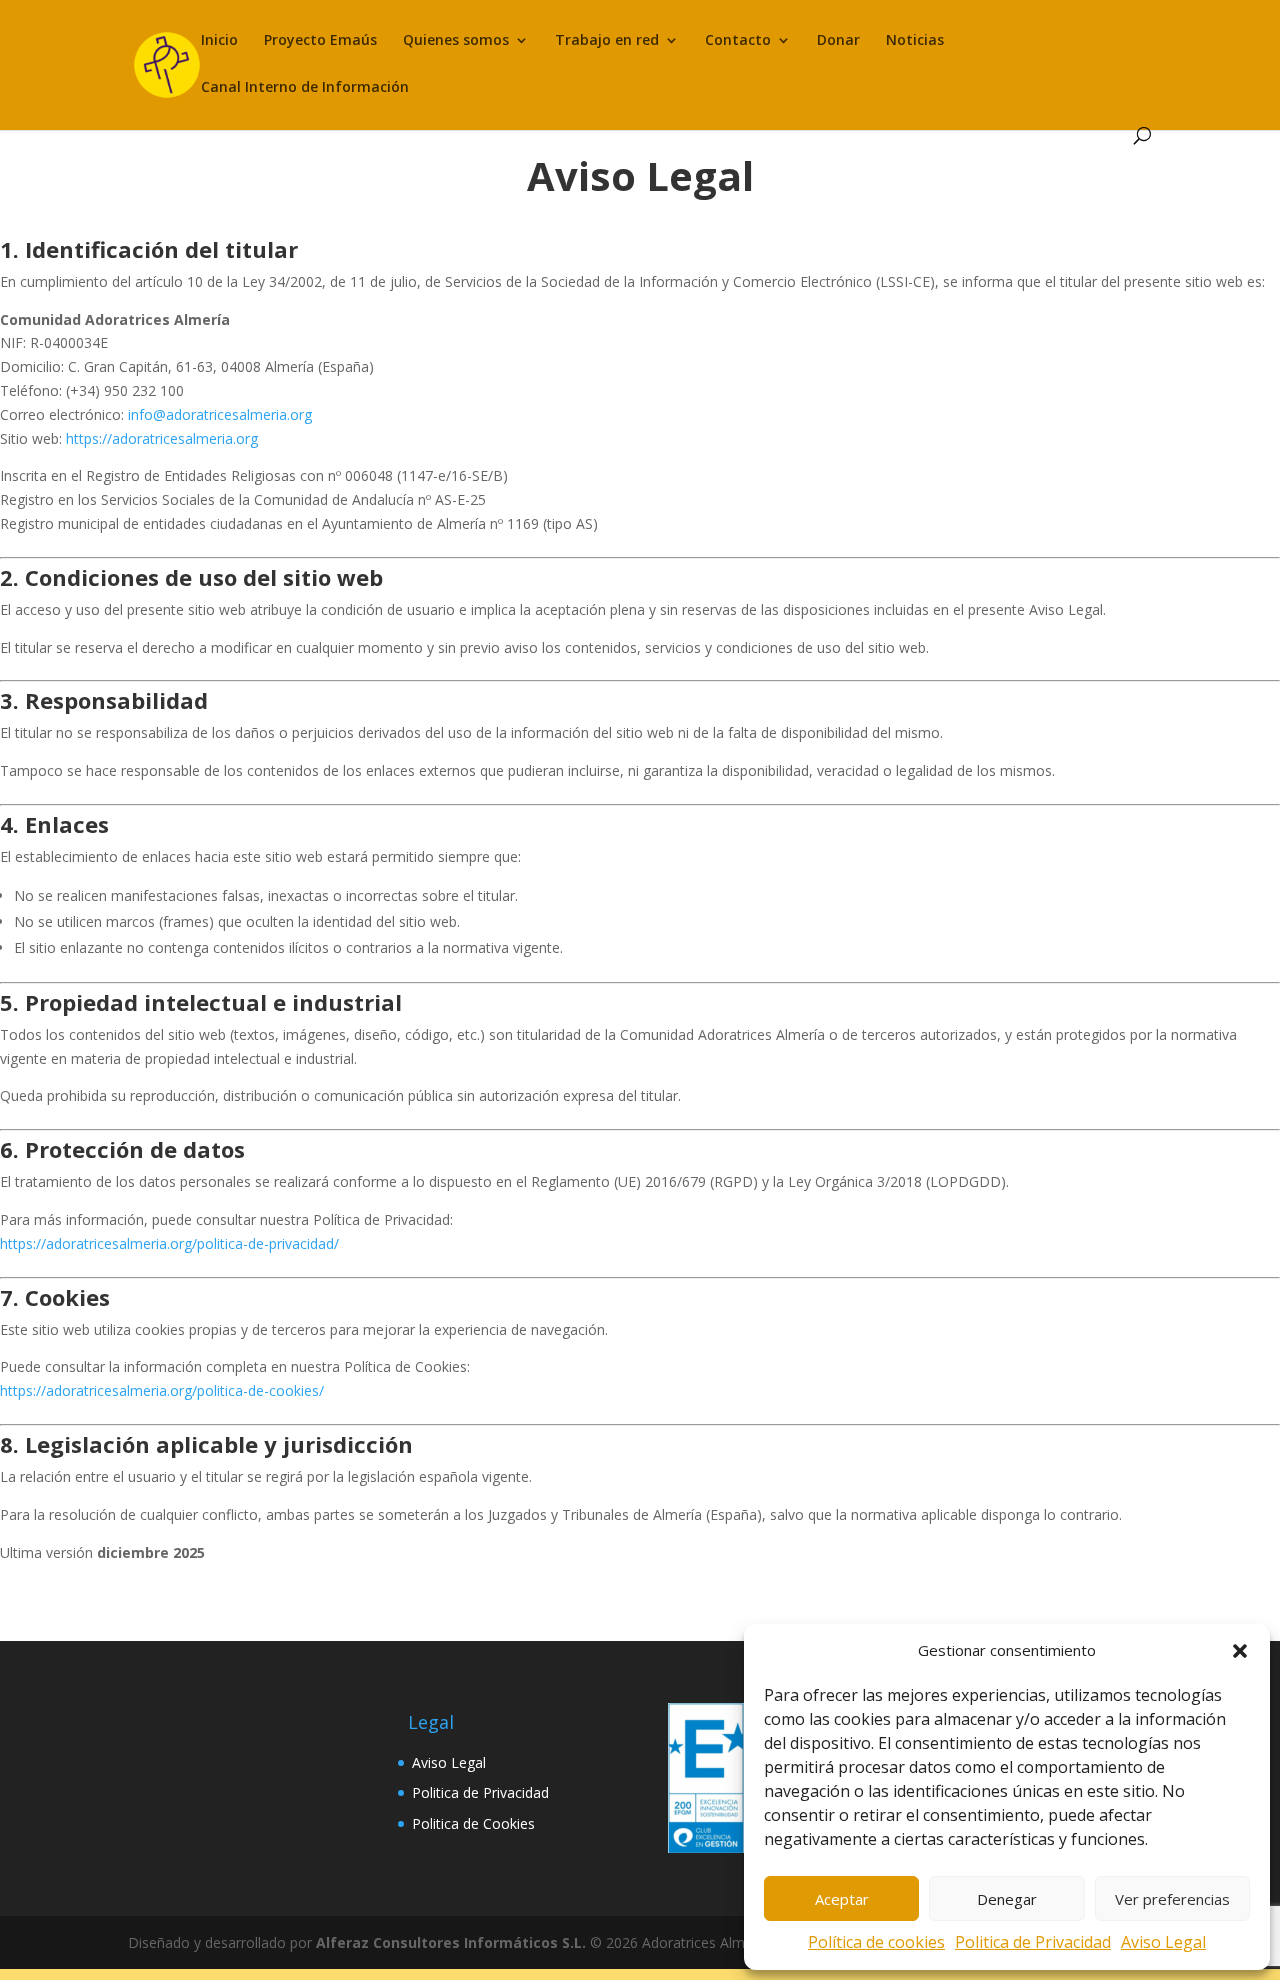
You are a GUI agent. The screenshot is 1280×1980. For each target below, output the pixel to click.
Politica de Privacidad (1033, 1942)
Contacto (738, 41)
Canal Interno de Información (305, 88)
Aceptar (842, 1899)
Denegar (1007, 1899)
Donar (838, 41)
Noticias (915, 41)
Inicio (219, 41)
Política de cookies (876, 1942)
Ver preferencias (1172, 1899)
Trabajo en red (607, 41)
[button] (1240, 1651)
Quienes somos (456, 41)
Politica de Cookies (473, 1823)
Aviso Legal (1163, 1942)
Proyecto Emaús (320, 41)
